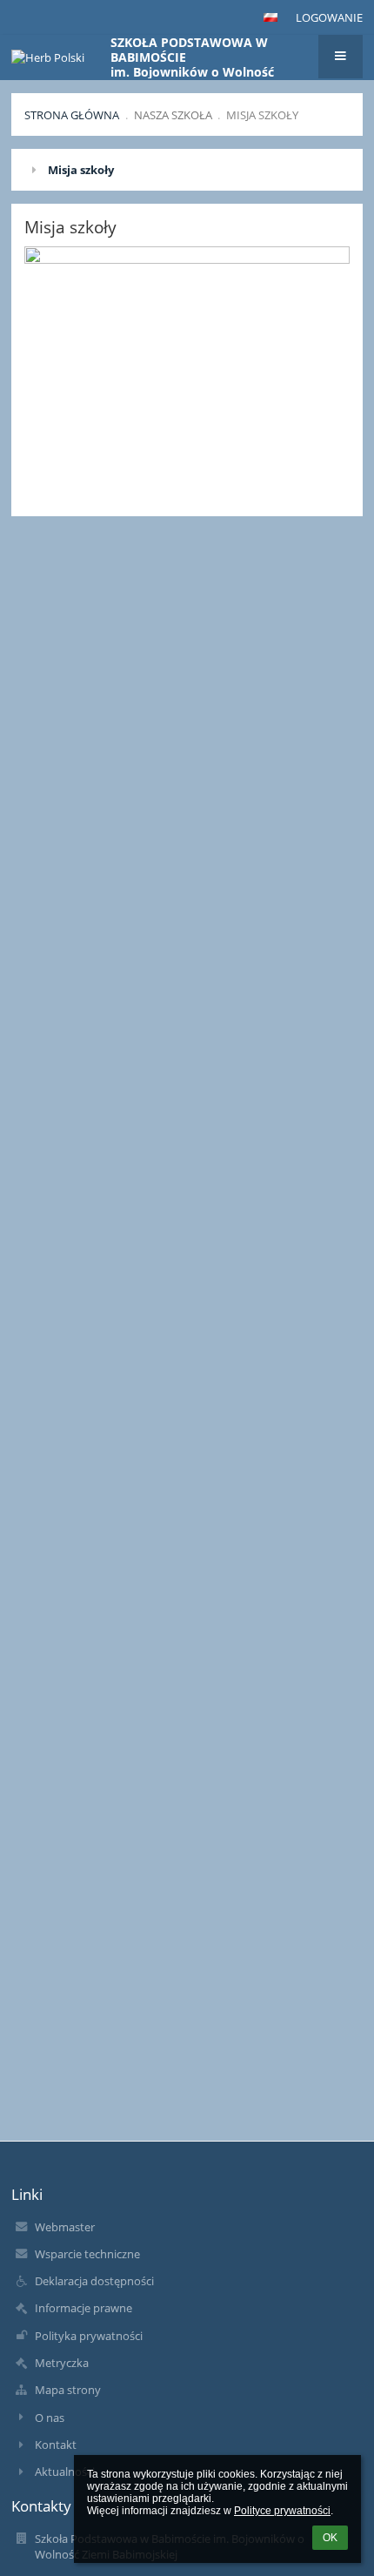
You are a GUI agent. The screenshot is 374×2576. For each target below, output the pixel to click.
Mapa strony (68, 2390)
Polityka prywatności (89, 2336)
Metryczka (62, 2363)
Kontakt (56, 2445)
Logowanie (329, 17)
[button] (270, 17)
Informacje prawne (83, 2308)
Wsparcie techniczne (87, 2254)
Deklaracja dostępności (94, 2281)
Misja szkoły (262, 115)
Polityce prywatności (282, 2511)
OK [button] (330, 2538)
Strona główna (72, 115)
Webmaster (65, 2227)
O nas (50, 2418)
